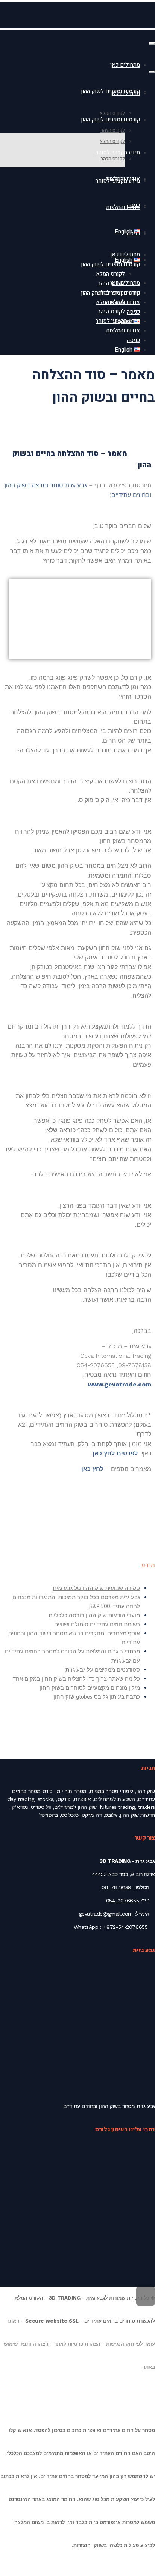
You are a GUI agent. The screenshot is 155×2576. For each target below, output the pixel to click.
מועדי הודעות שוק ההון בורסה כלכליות (94, 1615)
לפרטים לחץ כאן (115, 1453)
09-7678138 (116, 1887)
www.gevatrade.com (119, 1384)
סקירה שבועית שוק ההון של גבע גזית (96, 1588)
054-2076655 (123, 1901)
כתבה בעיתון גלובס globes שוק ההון (97, 1697)
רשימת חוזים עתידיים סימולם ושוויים (97, 1624)
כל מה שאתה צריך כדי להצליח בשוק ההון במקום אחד (76, 1679)
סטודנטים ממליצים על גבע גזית (103, 1669)
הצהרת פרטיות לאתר (77, 2344)
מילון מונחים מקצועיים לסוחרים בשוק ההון (90, 1688)
